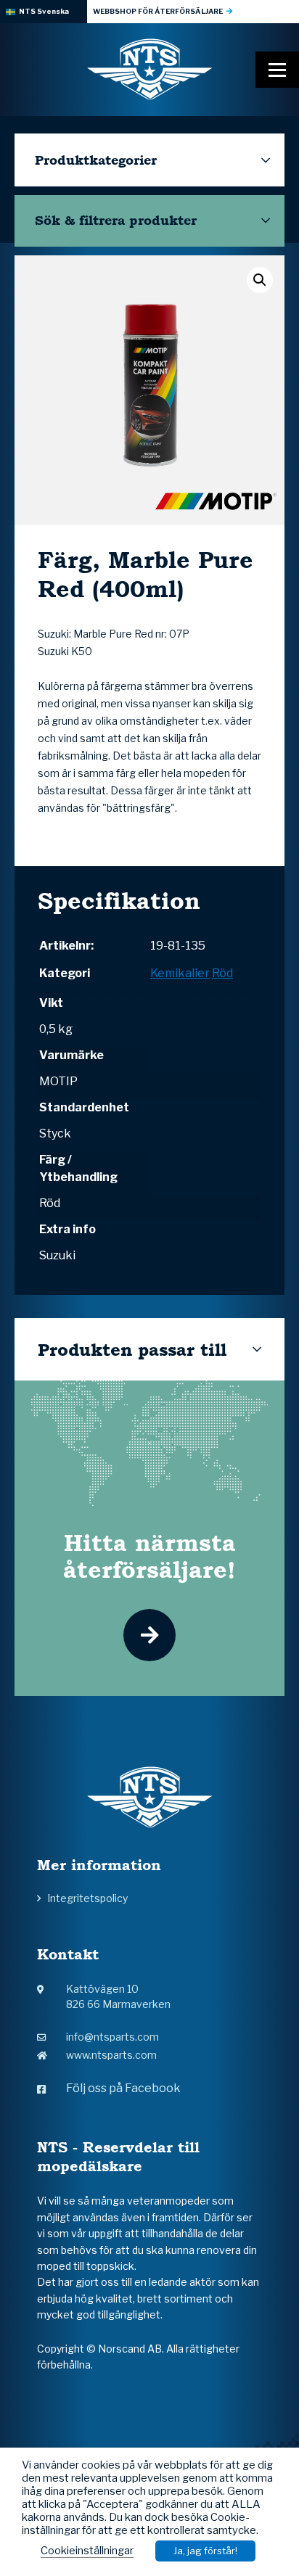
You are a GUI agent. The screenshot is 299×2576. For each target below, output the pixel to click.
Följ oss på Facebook (123, 2088)
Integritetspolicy (87, 1898)
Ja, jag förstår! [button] (205, 2551)
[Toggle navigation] (277, 70)
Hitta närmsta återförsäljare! (149, 1556)
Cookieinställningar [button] (87, 2551)
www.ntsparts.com (111, 2055)
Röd (222, 973)
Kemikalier (180, 973)
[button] (260, 280)
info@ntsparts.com (112, 2037)
